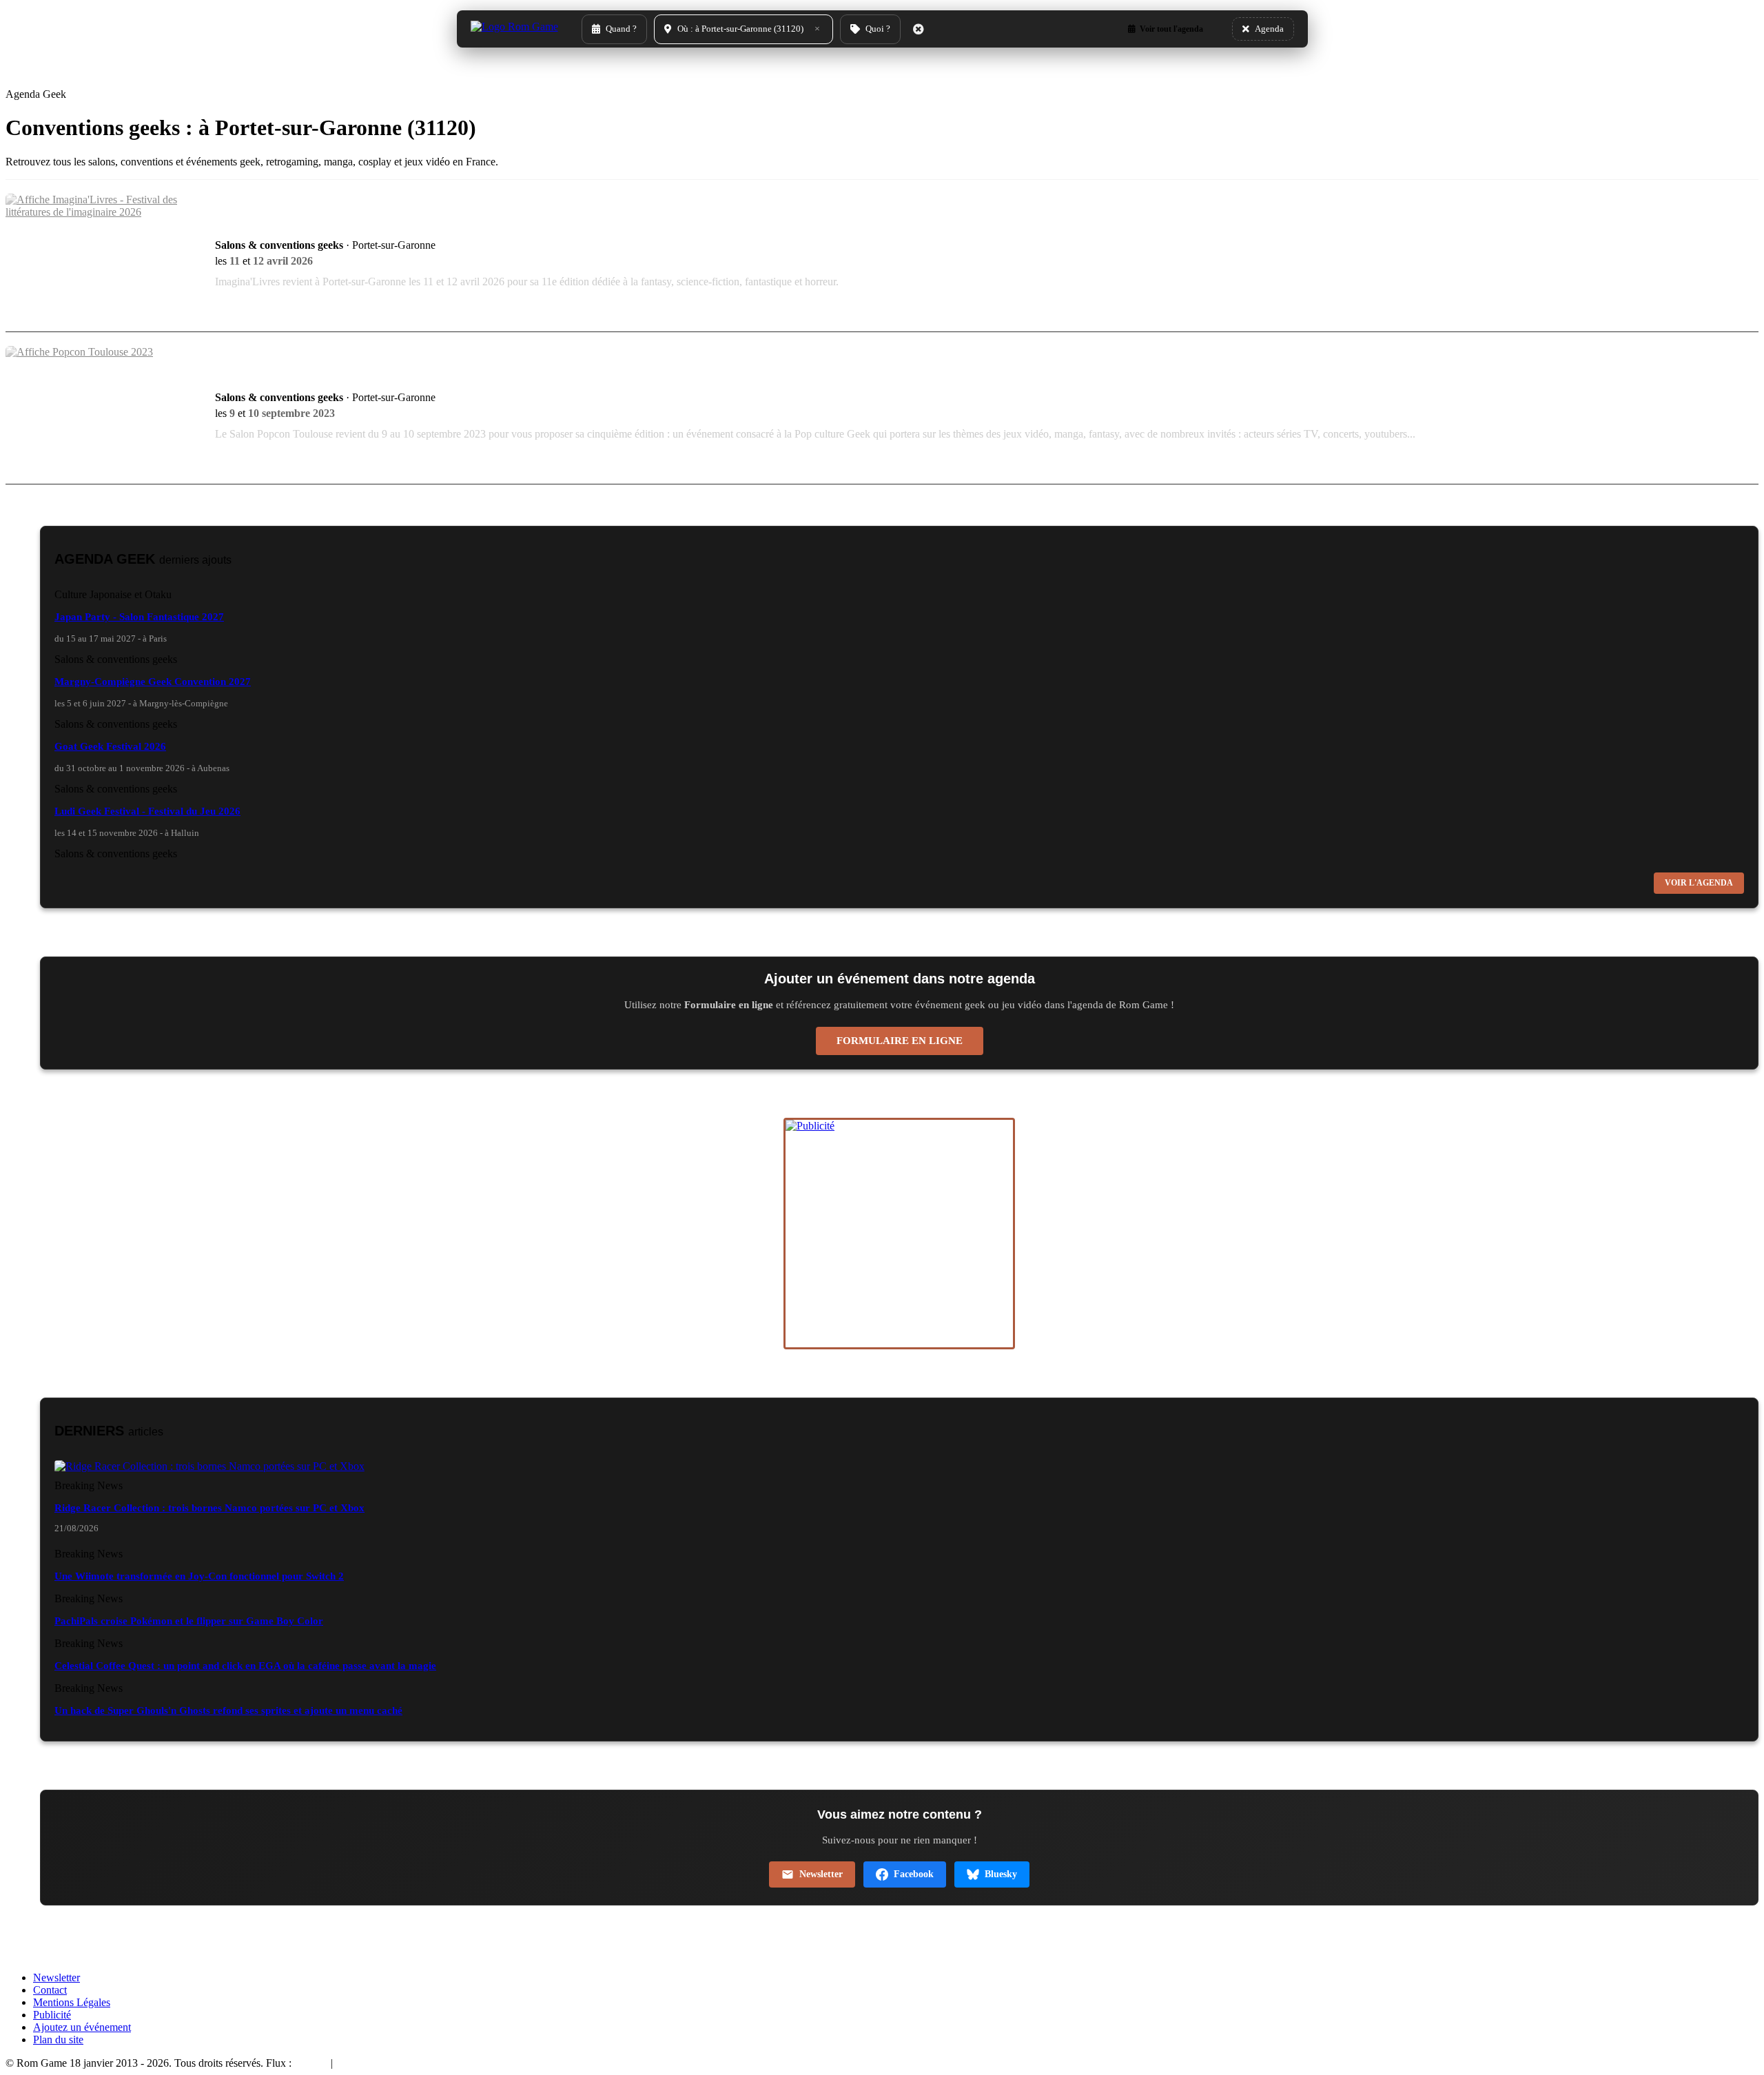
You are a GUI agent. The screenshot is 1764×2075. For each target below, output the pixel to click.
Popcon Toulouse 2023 (289, 377)
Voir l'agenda (1699, 883)
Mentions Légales (72, 2002)
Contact (50, 1990)
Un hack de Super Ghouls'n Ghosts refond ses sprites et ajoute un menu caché (228, 1710)
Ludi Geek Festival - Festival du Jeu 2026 (147, 811)
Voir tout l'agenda (1171, 29)
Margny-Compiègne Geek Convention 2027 (153, 682)
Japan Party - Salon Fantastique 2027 (139, 617)
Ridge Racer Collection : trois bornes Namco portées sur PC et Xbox (209, 1508)
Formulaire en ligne (900, 1041)
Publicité (52, 2015)
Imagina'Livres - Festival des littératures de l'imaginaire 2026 (416, 225)
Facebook (914, 1874)
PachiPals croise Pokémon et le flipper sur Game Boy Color (189, 1621)
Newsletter (821, 1874)
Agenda (311, 2063)
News (348, 2063)
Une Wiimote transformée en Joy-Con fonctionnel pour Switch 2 (199, 1576)
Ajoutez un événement (82, 2027)
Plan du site (58, 2040)
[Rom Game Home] (514, 29)
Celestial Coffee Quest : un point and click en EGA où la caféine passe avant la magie (245, 1666)
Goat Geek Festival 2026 (110, 746)
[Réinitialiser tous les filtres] (919, 29)
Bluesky (1001, 1874)
